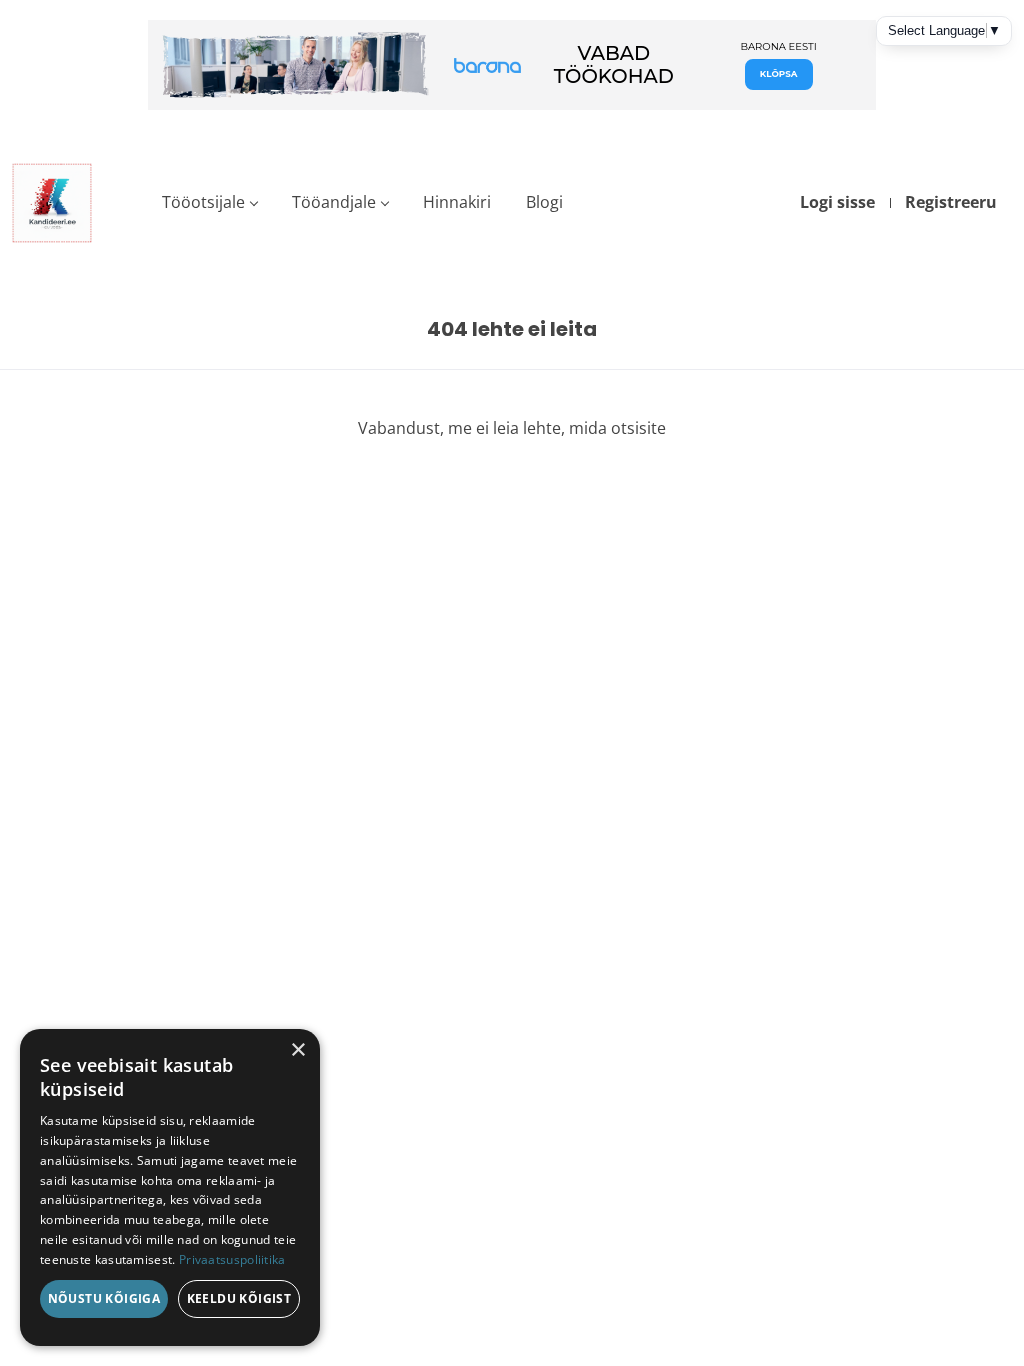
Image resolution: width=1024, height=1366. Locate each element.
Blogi (544, 202)
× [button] (297, 1050)
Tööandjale (334, 202)
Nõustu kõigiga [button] (104, 1298)
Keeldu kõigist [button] (239, 1298)
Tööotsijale (203, 202)
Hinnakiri (457, 202)
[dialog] (170, 1187)
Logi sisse (837, 202)
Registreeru (951, 202)
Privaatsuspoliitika (232, 1259)
